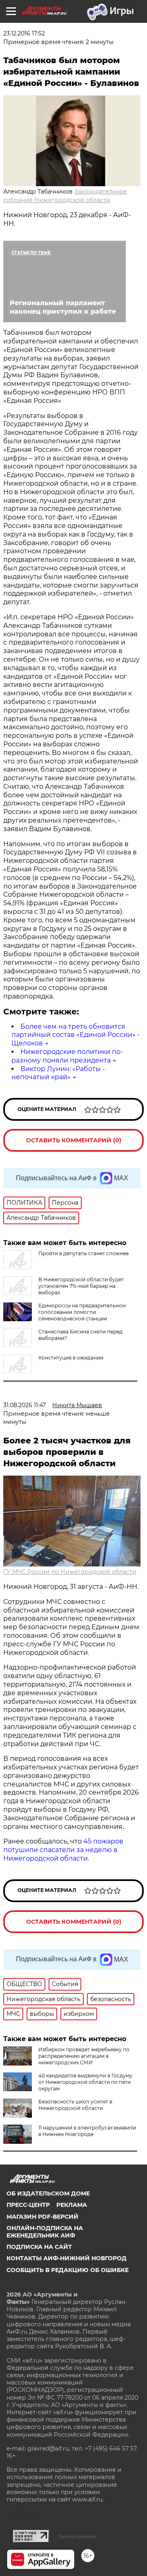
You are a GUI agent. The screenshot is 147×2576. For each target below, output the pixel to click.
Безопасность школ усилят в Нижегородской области (75, 2105)
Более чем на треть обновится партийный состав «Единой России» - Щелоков (76, 1035)
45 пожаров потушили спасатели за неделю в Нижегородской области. (63, 1850)
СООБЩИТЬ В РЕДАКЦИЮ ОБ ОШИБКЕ (68, 2270)
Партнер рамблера (77, 2536)
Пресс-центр (28, 2205)
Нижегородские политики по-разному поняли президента (67, 1056)
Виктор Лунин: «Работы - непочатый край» (58, 1073)
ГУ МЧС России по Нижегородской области (70, 1572)
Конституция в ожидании (71, 1358)
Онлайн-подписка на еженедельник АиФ (45, 2232)
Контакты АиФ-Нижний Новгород (67, 2258)
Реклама (72, 2205)
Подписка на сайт (39, 2247)
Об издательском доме (48, 2193)
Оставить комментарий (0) (74, 1140)
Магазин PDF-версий (42, 2217)
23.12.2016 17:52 (24, 33)
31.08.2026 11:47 (24, 1405)
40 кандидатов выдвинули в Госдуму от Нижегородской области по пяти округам (85, 2082)
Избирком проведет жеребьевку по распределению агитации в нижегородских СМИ (84, 2056)
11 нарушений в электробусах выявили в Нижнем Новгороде (87, 2131)
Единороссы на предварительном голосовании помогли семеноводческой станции (82, 1312)
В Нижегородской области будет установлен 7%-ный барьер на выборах (81, 1286)
